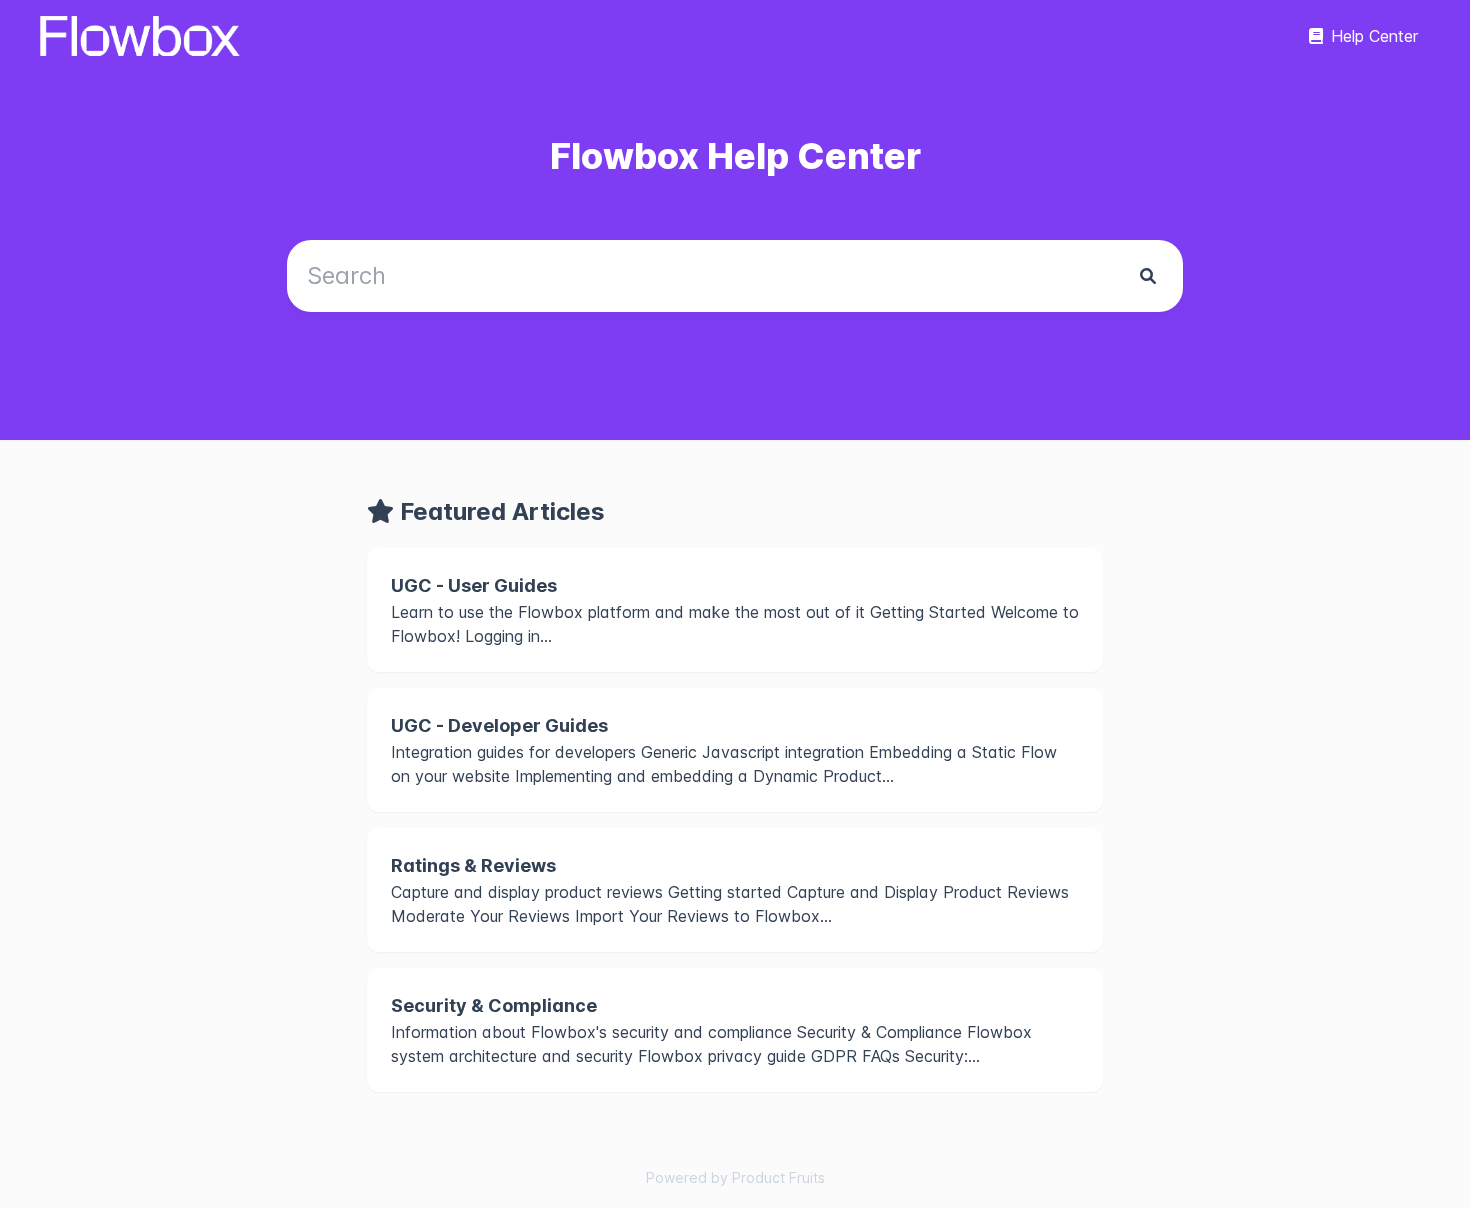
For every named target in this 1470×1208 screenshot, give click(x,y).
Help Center (1374, 36)
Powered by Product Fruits (735, 1177)
